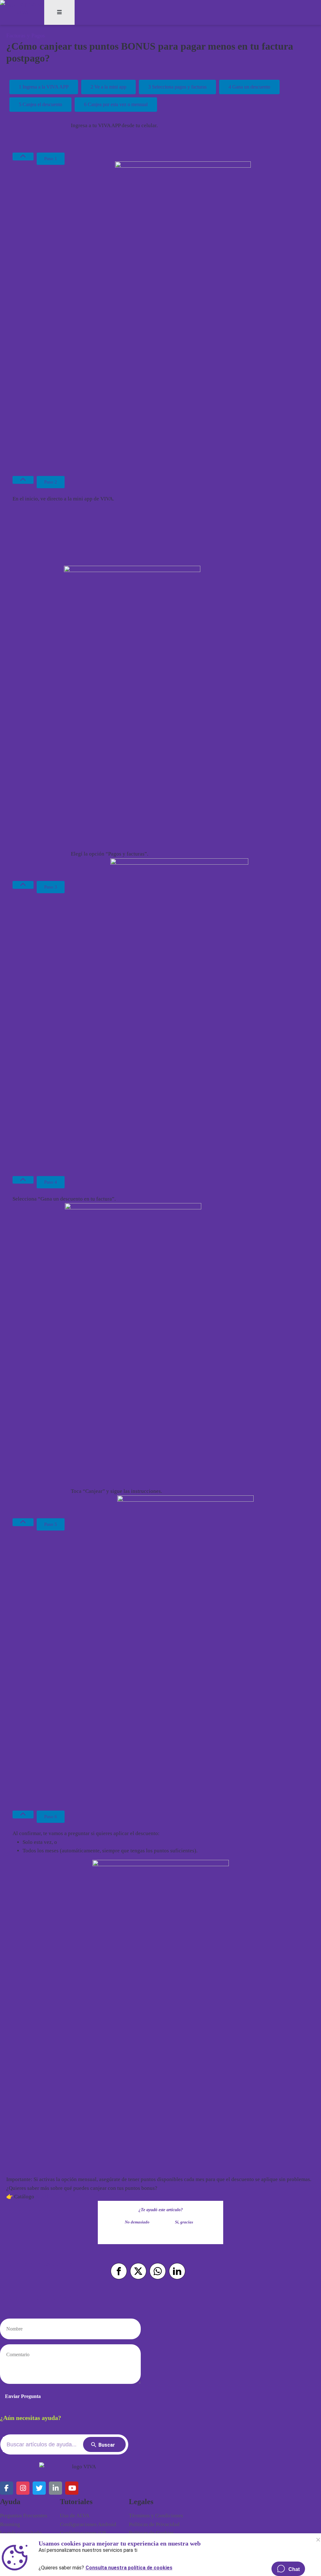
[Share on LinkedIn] (177, 2271)
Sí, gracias (184, 2222)
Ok (318, 2540)
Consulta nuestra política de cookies (129, 2566)
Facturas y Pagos (26, 35)
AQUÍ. (42, 2197)
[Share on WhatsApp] (158, 2271)
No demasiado (137, 2222)
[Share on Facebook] (119, 2271)
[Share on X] (138, 2271)
